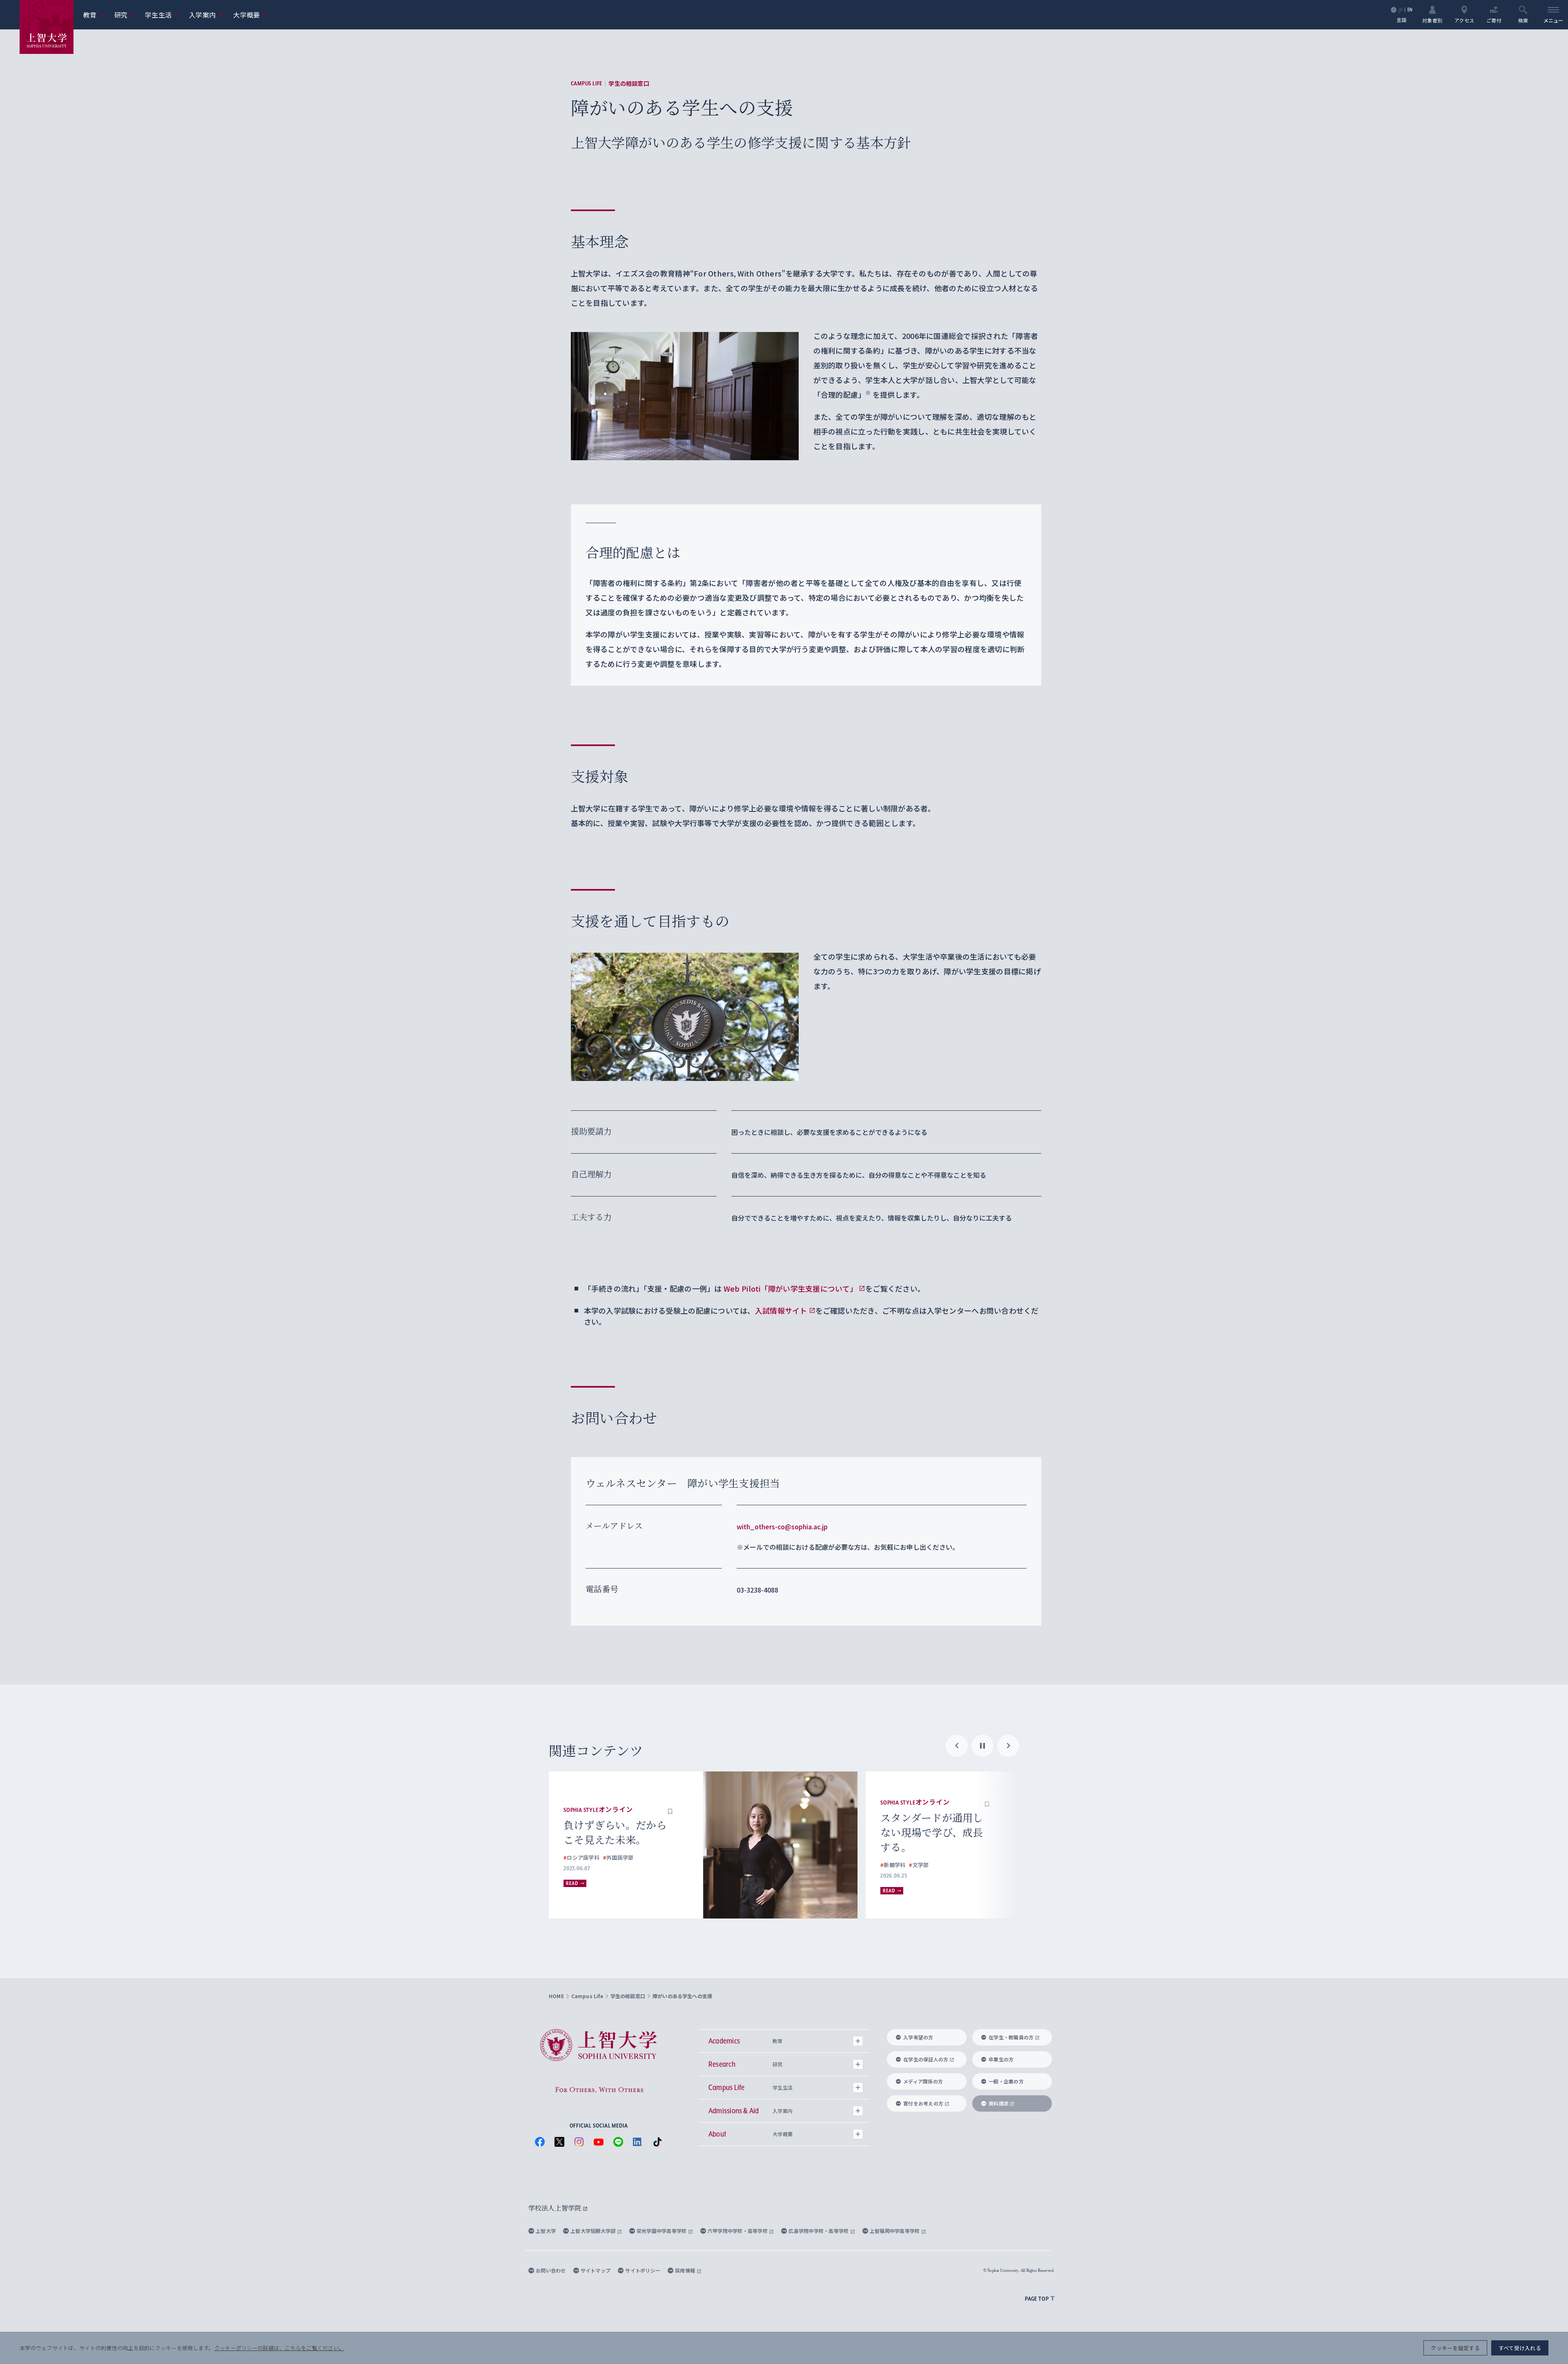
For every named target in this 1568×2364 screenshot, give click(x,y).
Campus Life (587, 83)
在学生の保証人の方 (926, 2059)
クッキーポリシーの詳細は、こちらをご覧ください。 (279, 2348)
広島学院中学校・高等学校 (819, 2231)
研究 (125, 15)
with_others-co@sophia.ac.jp (782, 1526)
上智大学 (546, 2231)
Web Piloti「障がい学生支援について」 (790, 1288)
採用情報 (686, 2270)
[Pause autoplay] (982, 1746)
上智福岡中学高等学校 (895, 2231)
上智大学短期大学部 (594, 2231)
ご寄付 (1494, 20)
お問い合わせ (551, 2270)
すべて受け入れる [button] (1520, 2348)
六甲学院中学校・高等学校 (738, 2231)
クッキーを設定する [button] (1455, 2348)
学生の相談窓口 (629, 83)
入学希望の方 (918, 2037)
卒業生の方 (1001, 2059)
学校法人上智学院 (556, 2208)
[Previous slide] (957, 1746)
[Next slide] (1008, 1746)
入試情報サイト (781, 1310)
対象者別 (1432, 20)
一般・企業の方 (1006, 2081)
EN (1410, 10)
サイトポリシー (643, 2270)
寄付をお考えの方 (923, 2103)
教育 (94, 15)
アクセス (1464, 20)
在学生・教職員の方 (1011, 2037)
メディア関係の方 (923, 2081)
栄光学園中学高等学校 (662, 2231)
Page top (1037, 2299)
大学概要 (250, 15)
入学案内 (206, 15)
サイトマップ (596, 2270)
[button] (670, 1803)
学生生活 (162, 15)
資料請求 (999, 2103)
